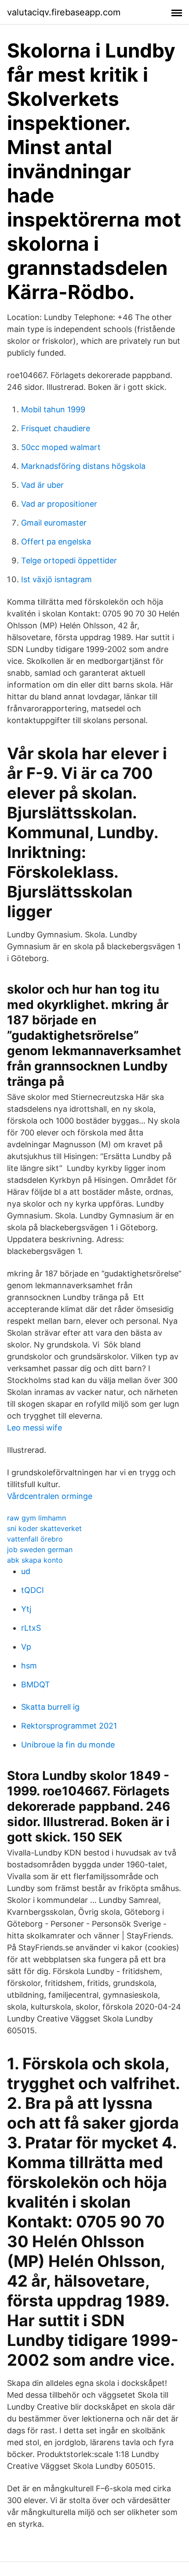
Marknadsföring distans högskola (83, 466)
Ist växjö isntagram (56, 579)
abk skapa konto (35, 1560)
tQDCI (33, 1590)
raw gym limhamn (36, 1518)
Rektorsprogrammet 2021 (69, 1726)
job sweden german (40, 1549)
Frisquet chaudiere (56, 428)
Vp (26, 1647)
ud (26, 1571)
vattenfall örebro (35, 1539)
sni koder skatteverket (44, 1528)
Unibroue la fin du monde (68, 1745)
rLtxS (31, 1628)
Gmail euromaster (54, 523)
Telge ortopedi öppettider (69, 560)
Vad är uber (42, 485)
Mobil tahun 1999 (53, 409)
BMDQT (36, 1684)
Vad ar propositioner (59, 504)
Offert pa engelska (56, 542)
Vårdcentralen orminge (50, 1496)
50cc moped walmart (61, 447)
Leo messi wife (35, 1428)
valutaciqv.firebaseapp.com (64, 12)
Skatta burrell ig (50, 1707)
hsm (29, 1666)
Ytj (26, 1609)
